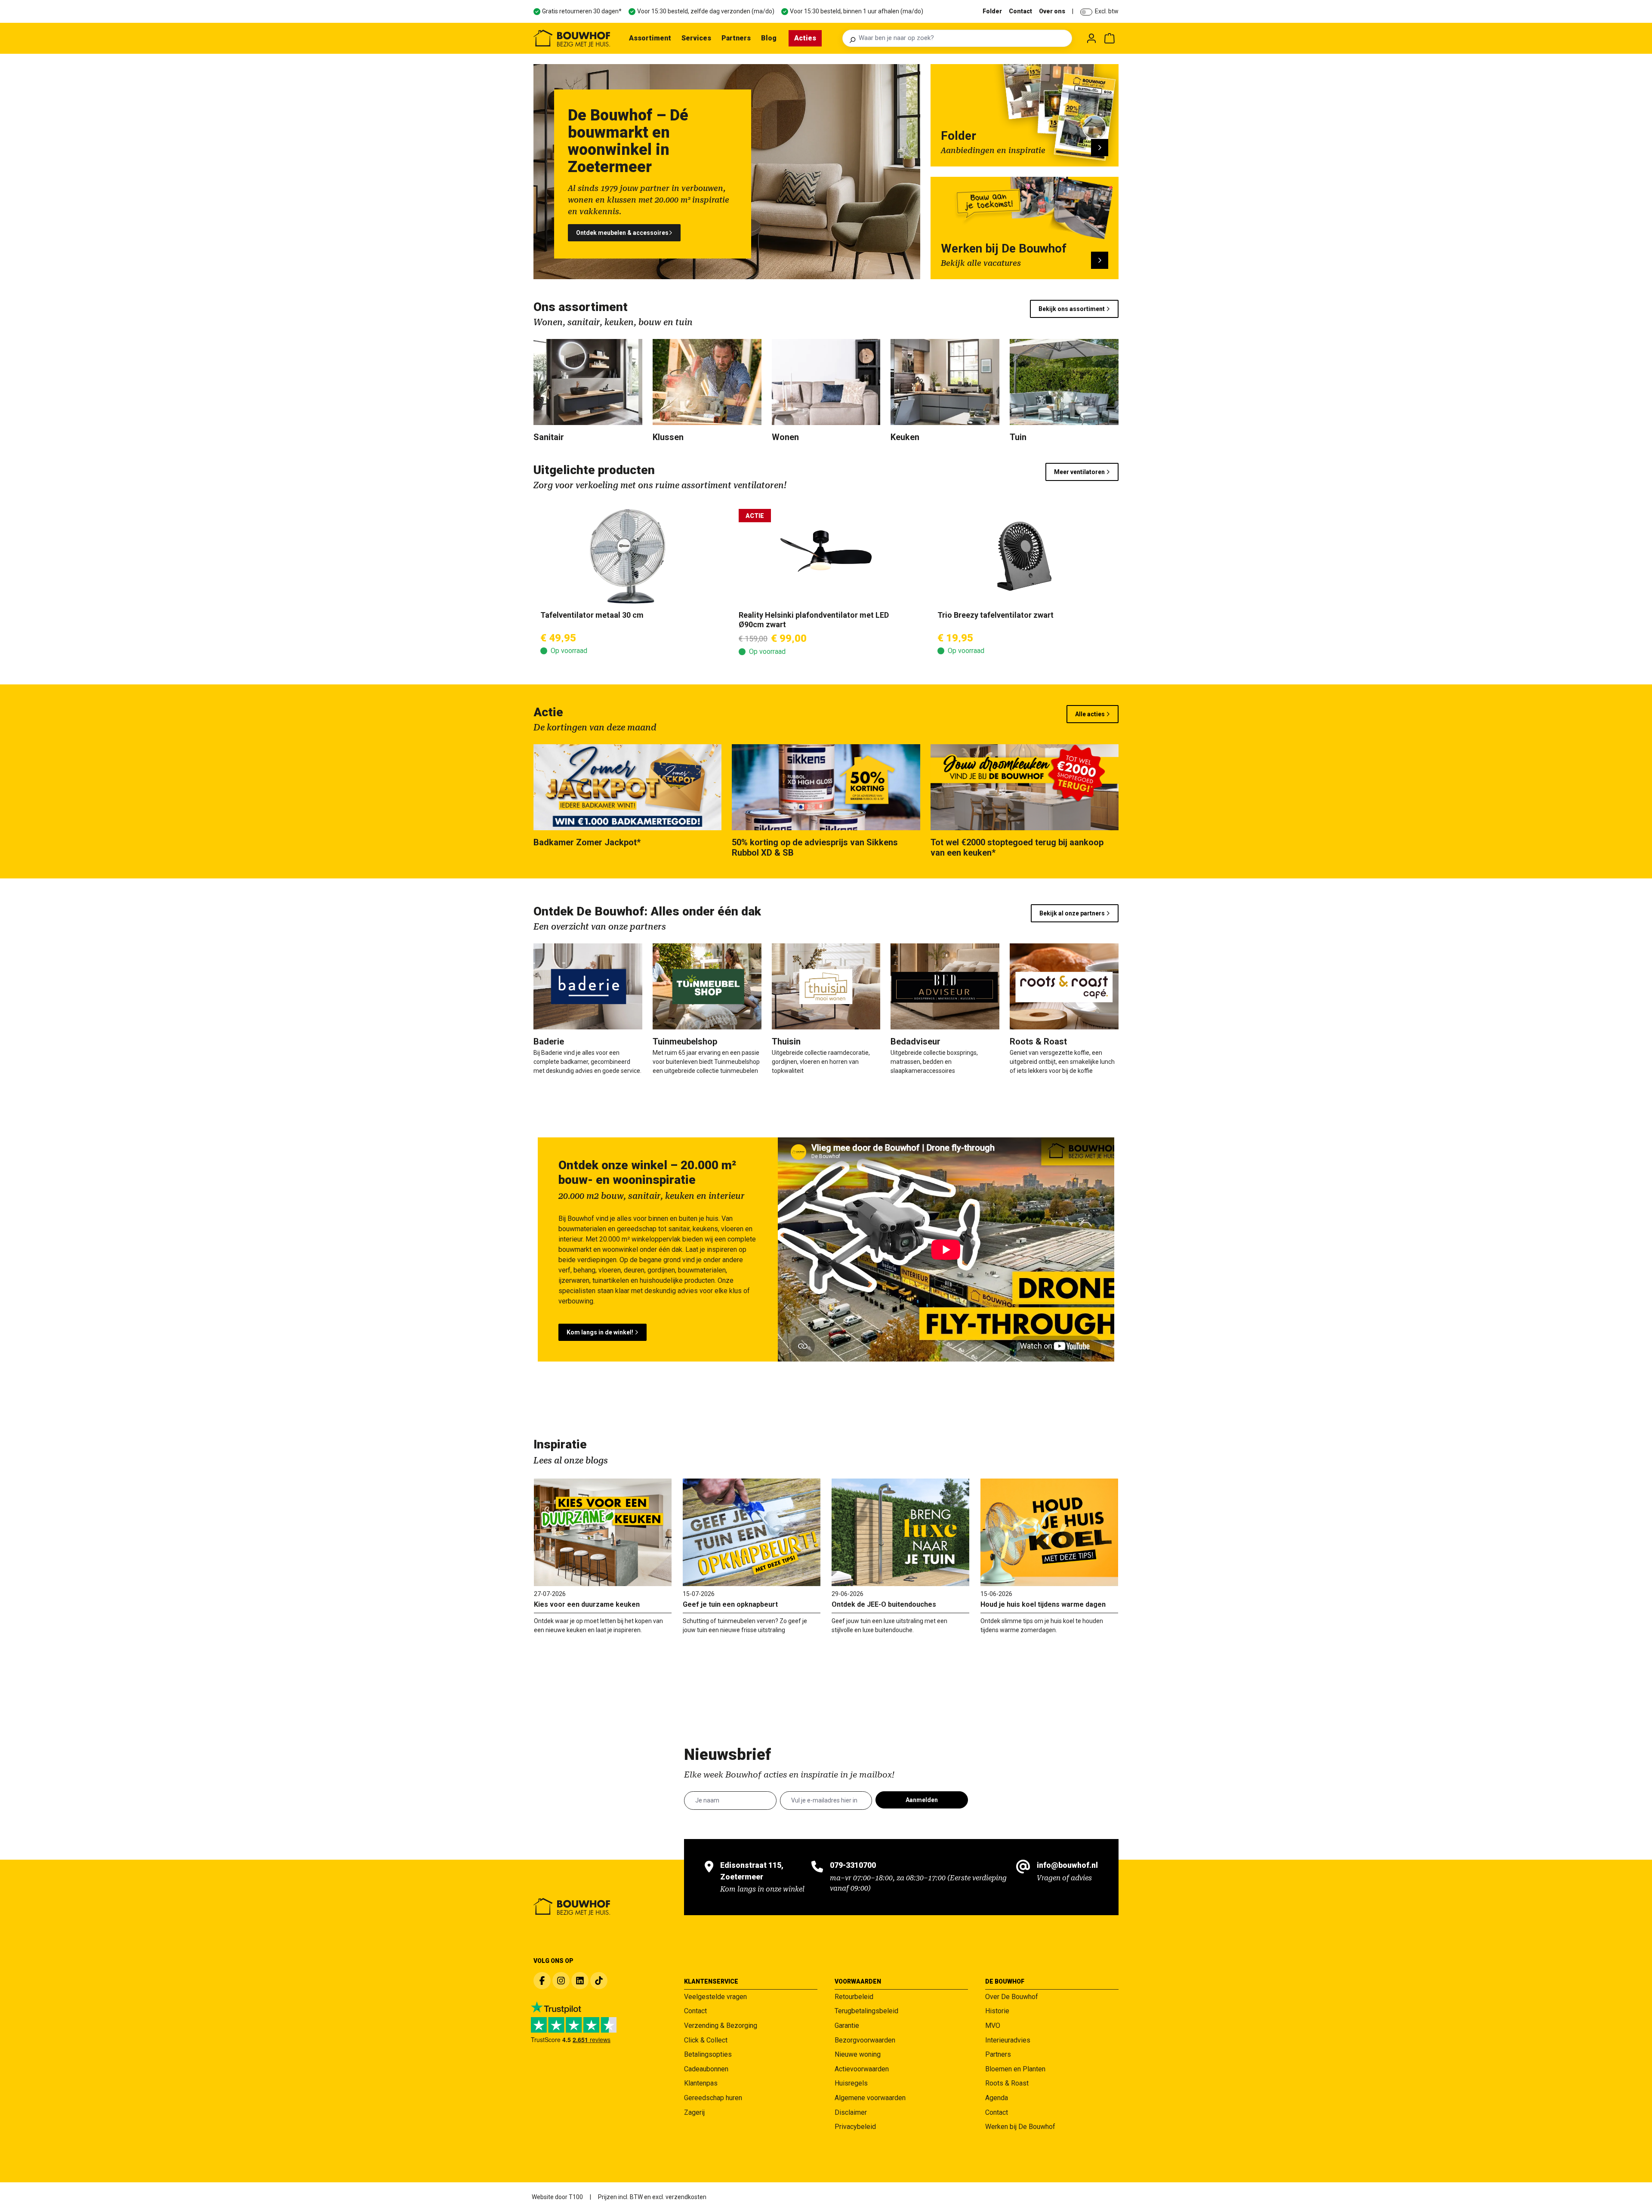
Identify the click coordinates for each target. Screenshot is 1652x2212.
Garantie (847, 2026)
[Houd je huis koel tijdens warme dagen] (1049, 1532)
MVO (993, 2026)
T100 (576, 2197)
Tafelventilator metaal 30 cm (592, 615)
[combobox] (963, 38)
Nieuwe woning (858, 2054)
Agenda (997, 2098)
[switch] (1086, 12)
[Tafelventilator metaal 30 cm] (627, 556)
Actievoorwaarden (862, 2069)
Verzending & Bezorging (721, 2026)
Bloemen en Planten (1015, 2069)
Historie (997, 2011)
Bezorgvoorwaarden (865, 2040)
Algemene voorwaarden (870, 2098)
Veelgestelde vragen (715, 1997)
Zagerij (694, 2112)
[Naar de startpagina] (572, 38)
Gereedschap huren (713, 2098)
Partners (998, 2054)
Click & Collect (706, 2040)
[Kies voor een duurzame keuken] (603, 1532)
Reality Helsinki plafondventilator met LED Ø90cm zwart (814, 620)
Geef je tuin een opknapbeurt (730, 1604)
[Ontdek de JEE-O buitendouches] (900, 1532)
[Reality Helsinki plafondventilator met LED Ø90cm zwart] (826, 556)
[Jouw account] (1091, 38)
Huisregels (851, 2083)
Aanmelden (922, 1800)
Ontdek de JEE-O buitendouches (884, 1604)
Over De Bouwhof (1012, 1997)
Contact (1020, 11)
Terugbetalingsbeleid (866, 2011)
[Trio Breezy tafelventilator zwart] (1025, 556)
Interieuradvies (1008, 2040)
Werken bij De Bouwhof (1020, 2127)
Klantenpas (701, 2083)
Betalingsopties (708, 2054)
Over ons (1052, 11)
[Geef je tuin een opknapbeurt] (752, 1532)
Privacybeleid (855, 2127)
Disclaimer (851, 2112)
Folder (992, 11)
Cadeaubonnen (706, 2069)
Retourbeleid (854, 1997)
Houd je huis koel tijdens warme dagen (1043, 1604)
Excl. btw (1107, 11)
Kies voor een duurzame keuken (587, 1604)
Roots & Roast (1007, 2083)
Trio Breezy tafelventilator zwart (996, 615)
